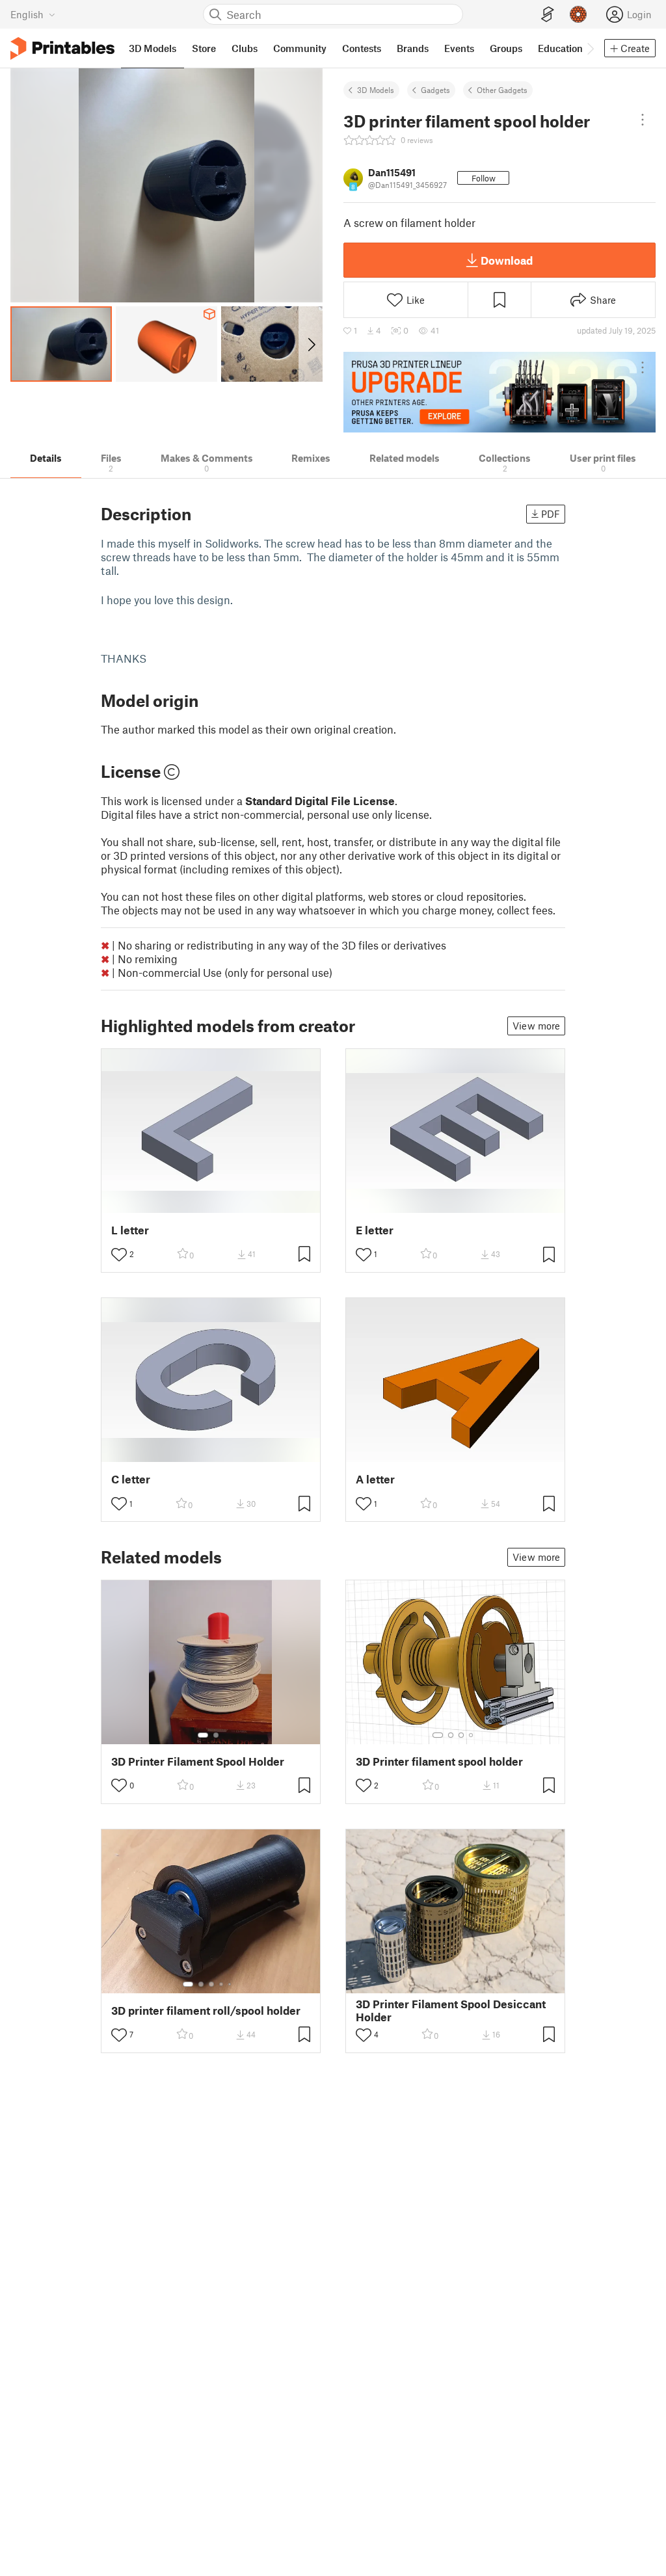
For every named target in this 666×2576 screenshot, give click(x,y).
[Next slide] (311, 344)
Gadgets (435, 90)
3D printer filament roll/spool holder (206, 2011)
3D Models (376, 90)
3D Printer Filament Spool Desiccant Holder (451, 2010)
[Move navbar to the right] (590, 48)
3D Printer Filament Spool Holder (198, 1761)
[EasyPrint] (548, 15)
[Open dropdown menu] (643, 120)
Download (507, 260)
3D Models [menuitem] (153, 48)
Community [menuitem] (300, 48)
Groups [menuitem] (506, 48)
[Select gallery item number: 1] (203, 1735)
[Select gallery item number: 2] (216, 1735)
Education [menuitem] (560, 48)
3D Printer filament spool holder (439, 1761)
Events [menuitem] (459, 48)
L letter (130, 1230)
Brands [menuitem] (413, 48)
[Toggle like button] (119, 1255)
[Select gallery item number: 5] (231, 1984)
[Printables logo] (62, 48)
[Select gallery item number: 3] (461, 1735)
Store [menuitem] (204, 48)
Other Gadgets (502, 90)
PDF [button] (551, 514)
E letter (375, 1230)
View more (536, 1026)
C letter (131, 1479)
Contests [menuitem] (362, 48)
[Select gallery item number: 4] (472, 1735)
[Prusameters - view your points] (578, 14)
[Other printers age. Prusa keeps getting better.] (499, 392)
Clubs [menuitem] (245, 48)
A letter (375, 1479)
